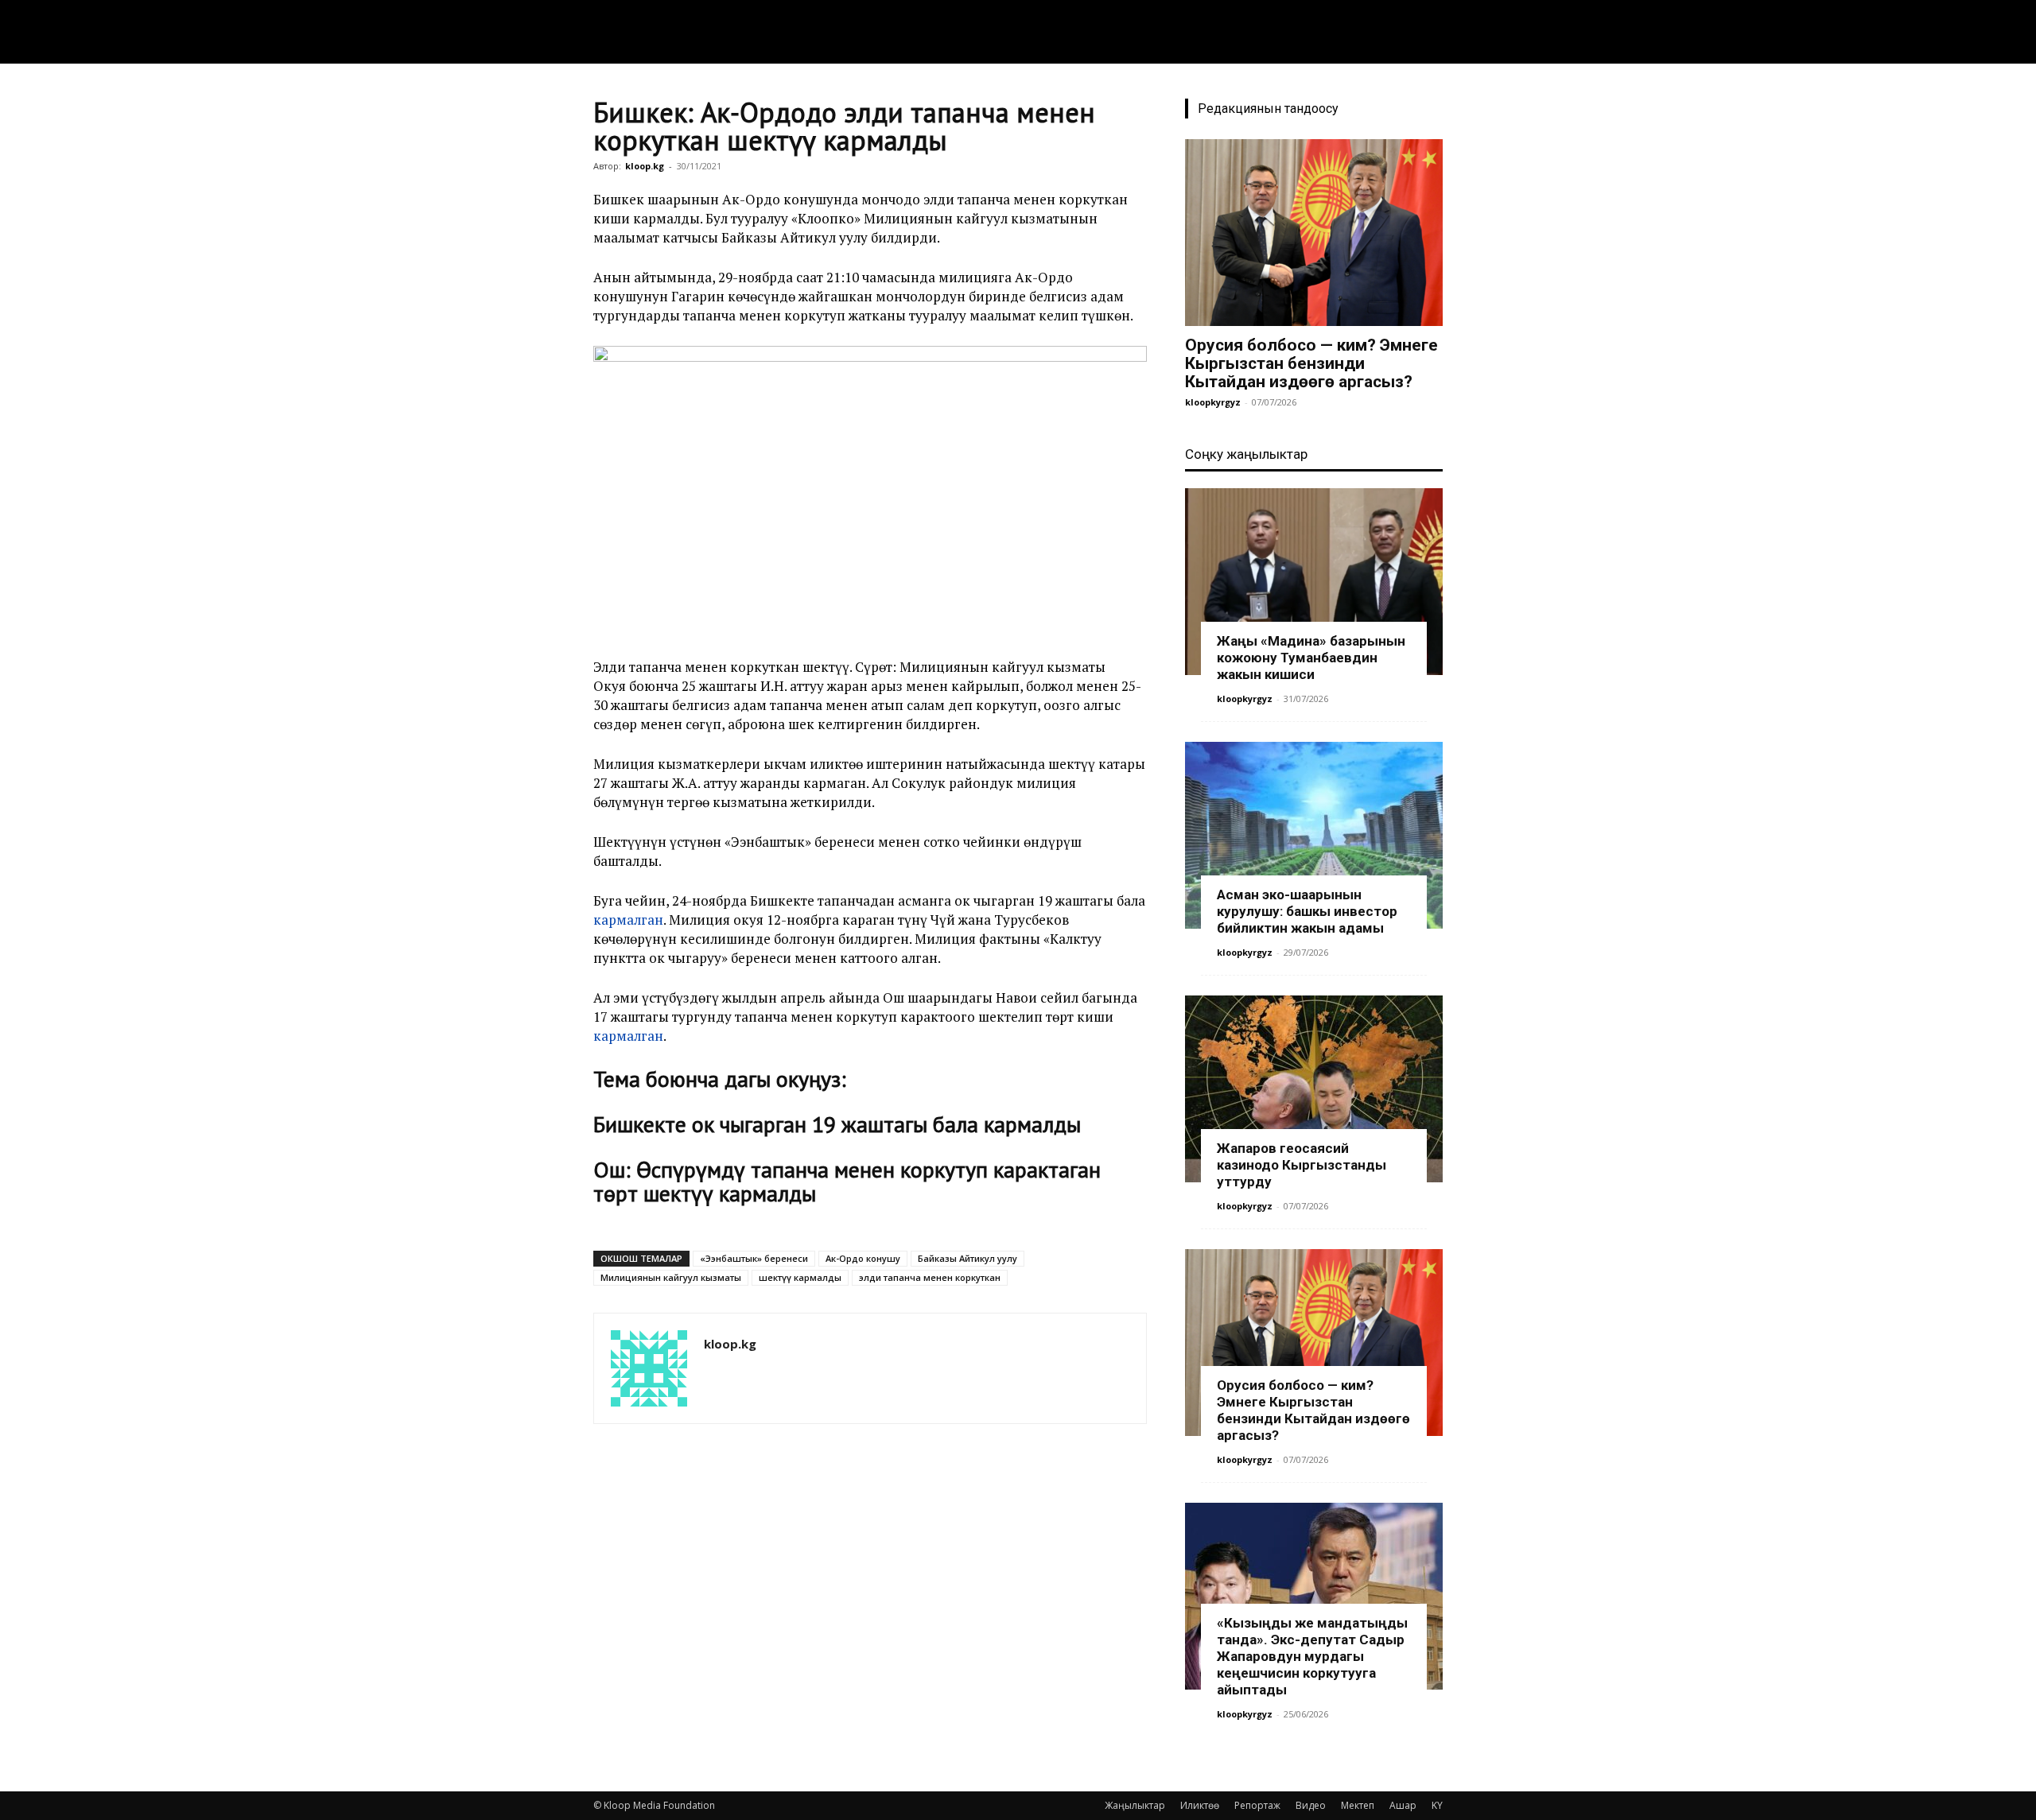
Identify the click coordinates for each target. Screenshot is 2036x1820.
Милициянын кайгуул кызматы (671, 1277)
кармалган (628, 920)
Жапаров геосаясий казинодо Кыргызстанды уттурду (1302, 1165)
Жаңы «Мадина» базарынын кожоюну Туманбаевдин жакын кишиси (1311, 658)
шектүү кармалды (800, 1277)
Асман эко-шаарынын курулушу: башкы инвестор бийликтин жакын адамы (1307, 911)
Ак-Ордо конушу (863, 1258)
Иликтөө (1200, 1805)
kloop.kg (645, 166)
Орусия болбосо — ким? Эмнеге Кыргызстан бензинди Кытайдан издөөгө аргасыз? (1311, 363)
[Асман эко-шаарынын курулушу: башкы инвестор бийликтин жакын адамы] (1314, 835)
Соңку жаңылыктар (1246, 454)
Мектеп (1358, 1805)
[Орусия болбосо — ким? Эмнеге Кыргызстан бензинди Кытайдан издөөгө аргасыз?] (1314, 233)
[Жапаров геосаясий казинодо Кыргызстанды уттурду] (1314, 1089)
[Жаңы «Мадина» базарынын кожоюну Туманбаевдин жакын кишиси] (1314, 582)
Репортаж (1257, 1805)
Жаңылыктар (1135, 1805)
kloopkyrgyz (1213, 402)
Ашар (1403, 1805)
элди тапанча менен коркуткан (930, 1277)
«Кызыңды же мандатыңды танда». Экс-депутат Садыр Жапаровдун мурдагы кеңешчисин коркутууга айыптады (1312, 1656)
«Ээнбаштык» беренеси (754, 1258)
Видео (1311, 1805)
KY (1437, 1805)
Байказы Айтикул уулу (967, 1258)
